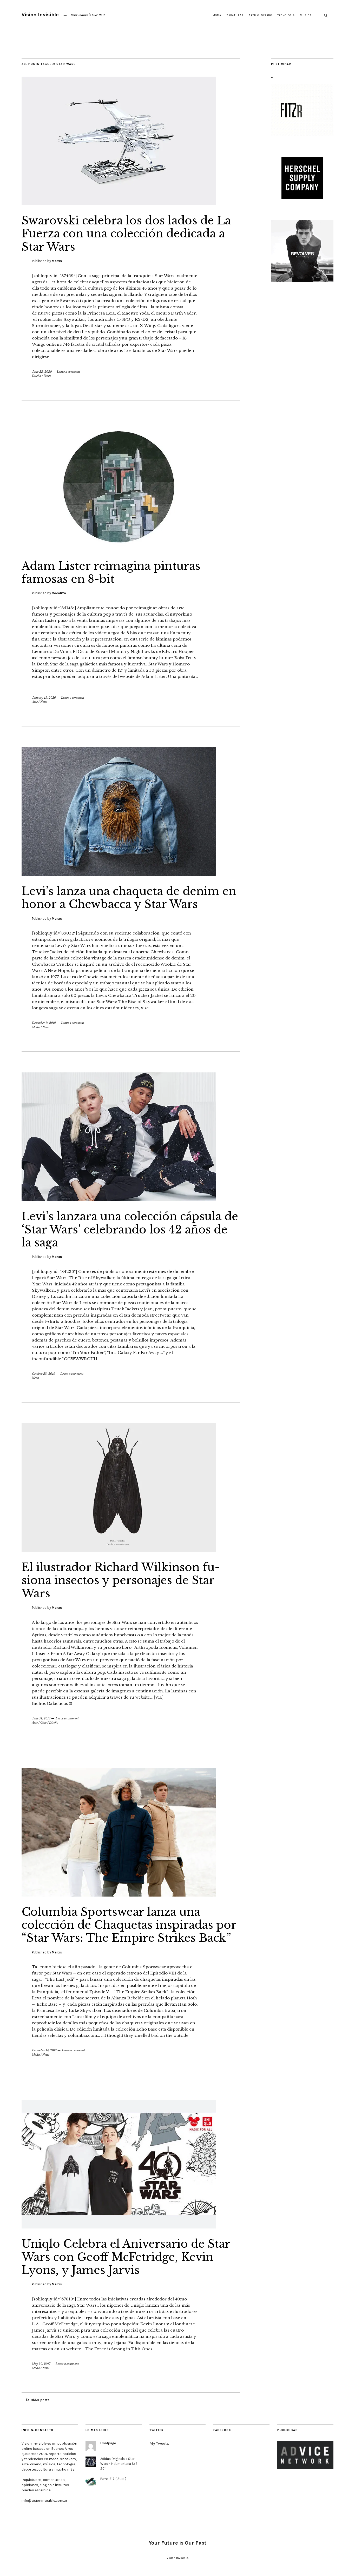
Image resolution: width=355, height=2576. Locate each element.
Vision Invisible (40, 15)
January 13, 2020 (44, 698)
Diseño (37, 376)
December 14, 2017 (44, 2050)
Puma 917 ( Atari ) (113, 2479)
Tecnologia (286, 15)
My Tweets (159, 2443)
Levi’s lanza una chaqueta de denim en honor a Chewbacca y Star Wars (129, 898)
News (47, 376)
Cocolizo (59, 593)
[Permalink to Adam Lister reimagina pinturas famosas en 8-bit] (119, 549)
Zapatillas (235, 15)
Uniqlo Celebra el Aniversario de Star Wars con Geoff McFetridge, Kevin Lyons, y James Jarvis (126, 2257)
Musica (306, 15)
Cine (43, 1723)
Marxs (57, 261)
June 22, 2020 (42, 372)
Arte (35, 702)
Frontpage (108, 2443)
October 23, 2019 (44, 1374)
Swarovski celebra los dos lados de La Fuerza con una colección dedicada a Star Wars (126, 234)
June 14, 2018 (41, 1718)
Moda (217, 15)
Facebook (222, 2430)
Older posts (40, 2400)
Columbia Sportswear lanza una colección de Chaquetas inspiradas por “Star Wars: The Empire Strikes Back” (129, 1925)
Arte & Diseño (260, 15)
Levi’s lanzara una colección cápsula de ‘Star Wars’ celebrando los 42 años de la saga (130, 1229)
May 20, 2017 (41, 2364)
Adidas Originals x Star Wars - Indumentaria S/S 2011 (119, 2464)
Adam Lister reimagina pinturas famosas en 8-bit (111, 572)
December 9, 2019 (44, 1023)
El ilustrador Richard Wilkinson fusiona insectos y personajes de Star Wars (121, 1580)
